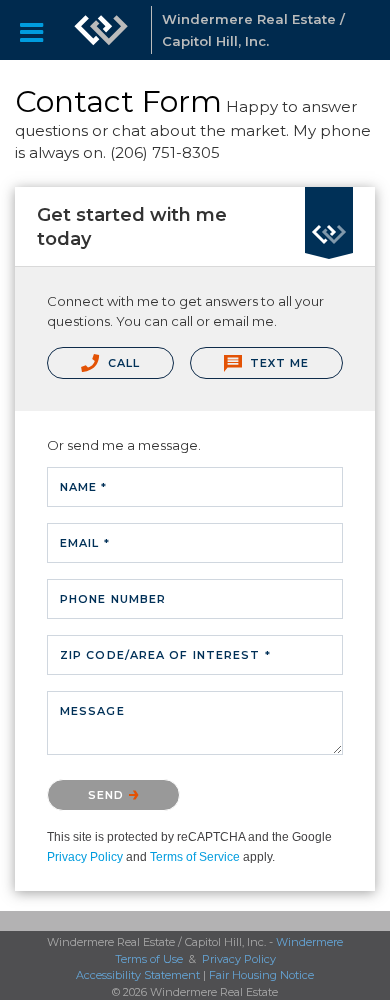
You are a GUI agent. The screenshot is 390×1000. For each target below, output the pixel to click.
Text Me (278, 363)
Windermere (309, 942)
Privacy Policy (85, 857)
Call (122, 363)
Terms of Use (149, 959)
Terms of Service (195, 857)
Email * (85, 543)
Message (92, 711)
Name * (84, 487)
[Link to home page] (101, 30)
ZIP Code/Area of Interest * (165, 655)
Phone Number (113, 599)
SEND (108, 795)
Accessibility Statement (138, 975)
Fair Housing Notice (261, 975)
